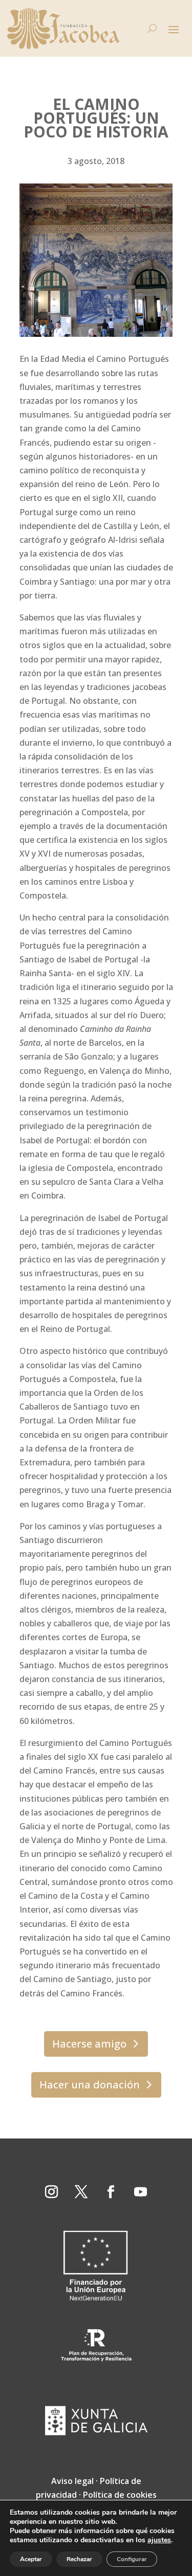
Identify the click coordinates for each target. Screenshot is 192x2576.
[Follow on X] (81, 2192)
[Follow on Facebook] (111, 2192)
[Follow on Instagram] (52, 2192)
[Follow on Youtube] (141, 2192)
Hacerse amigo (89, 2044)
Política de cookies (120, 2495)
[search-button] (152, 29)
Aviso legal (72, 2481)
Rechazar (79, 2559)
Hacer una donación (90, 2085)
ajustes (159, 2540)
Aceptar (31, 2559)
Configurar (132, 2559)
